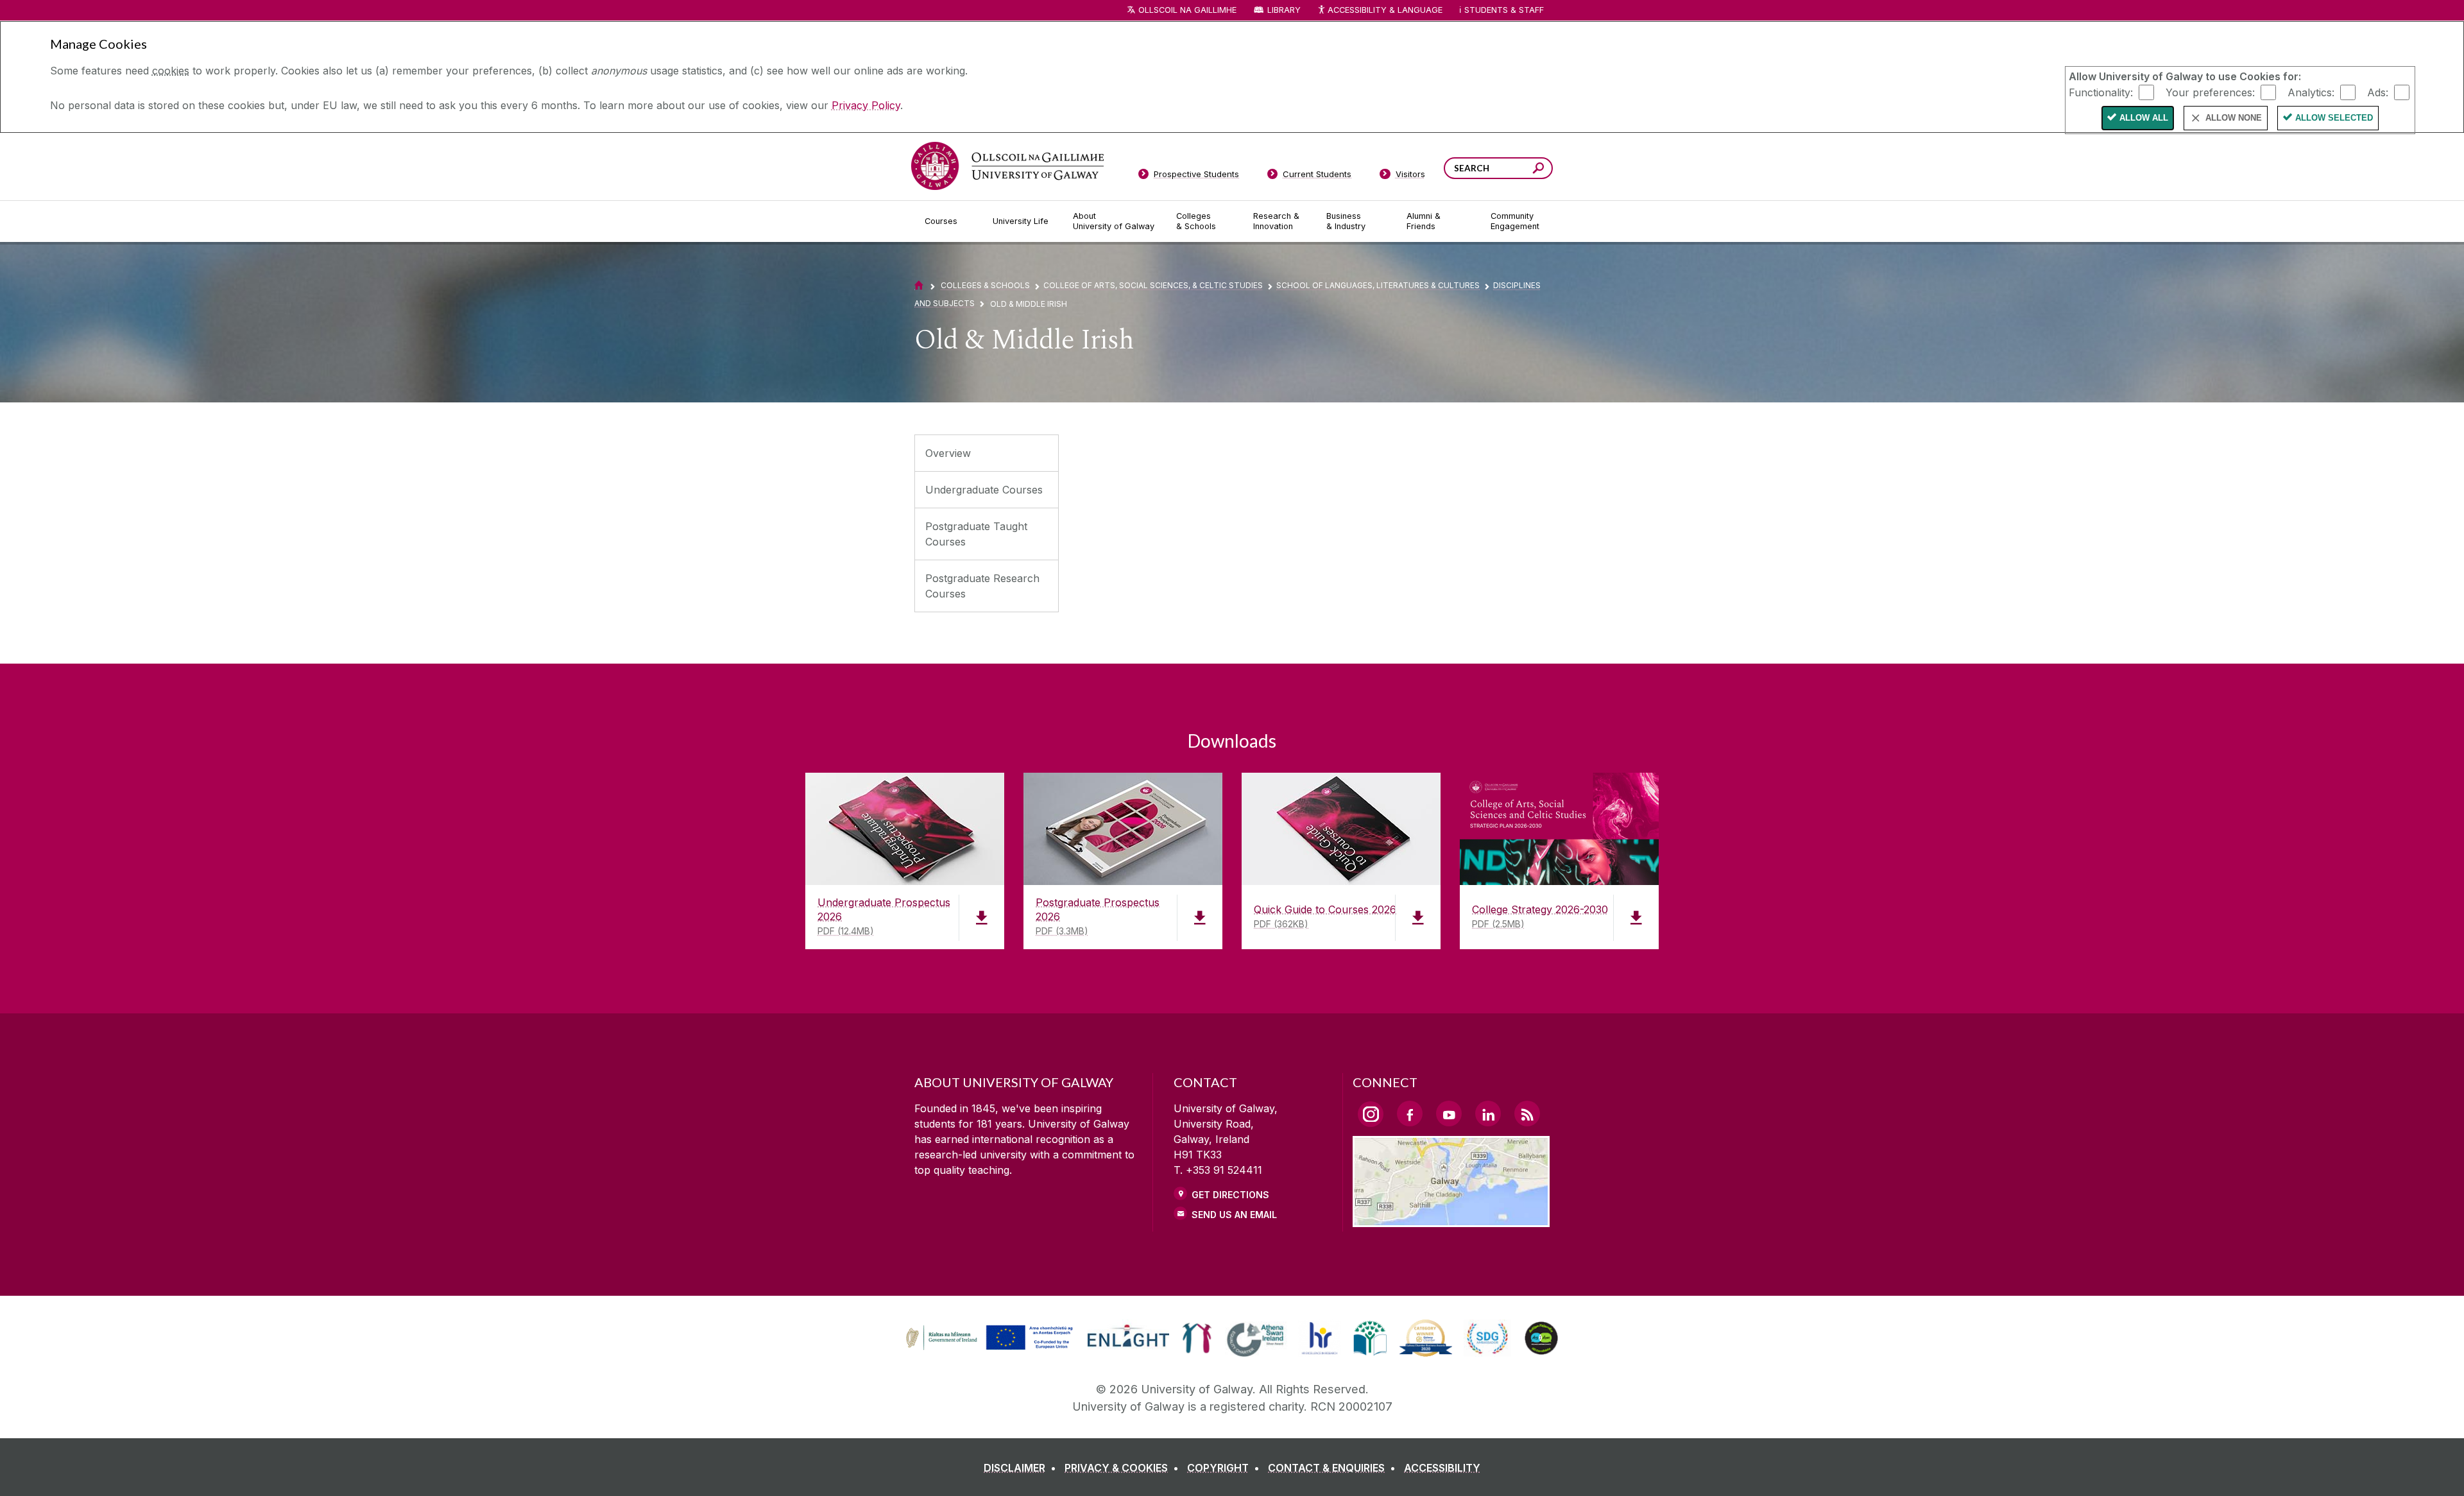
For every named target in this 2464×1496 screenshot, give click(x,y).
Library (1284, 10)
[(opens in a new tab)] (991, 1348)
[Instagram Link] (1371, 1114)
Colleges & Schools (985, 285)
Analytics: (2311, 92)
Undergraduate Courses (984, 490)
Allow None (2234, 118)
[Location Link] (1451, 1219)
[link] (988, 1338)
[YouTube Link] (1449, 1113)
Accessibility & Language (1385, 10)
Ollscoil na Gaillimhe (1187, 10)
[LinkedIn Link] (1488, 1113)
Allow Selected (2334, 118)
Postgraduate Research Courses (982, 586)
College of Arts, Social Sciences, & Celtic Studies (1153, 285)
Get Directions (1230, 1195)
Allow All (2144, 118)
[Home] (919, 285)
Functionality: (2101, 92)
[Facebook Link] (1410, 1113)
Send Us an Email (1234, 1215)
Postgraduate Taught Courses (976, 534)
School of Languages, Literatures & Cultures (1378, 285)
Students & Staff (1504, 10)
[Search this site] (1538, 170)
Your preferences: (2210, 92)
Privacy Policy (866, 105)
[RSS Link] (1527, 1113)
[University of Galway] (1007, 166)
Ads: (2378, 92)
